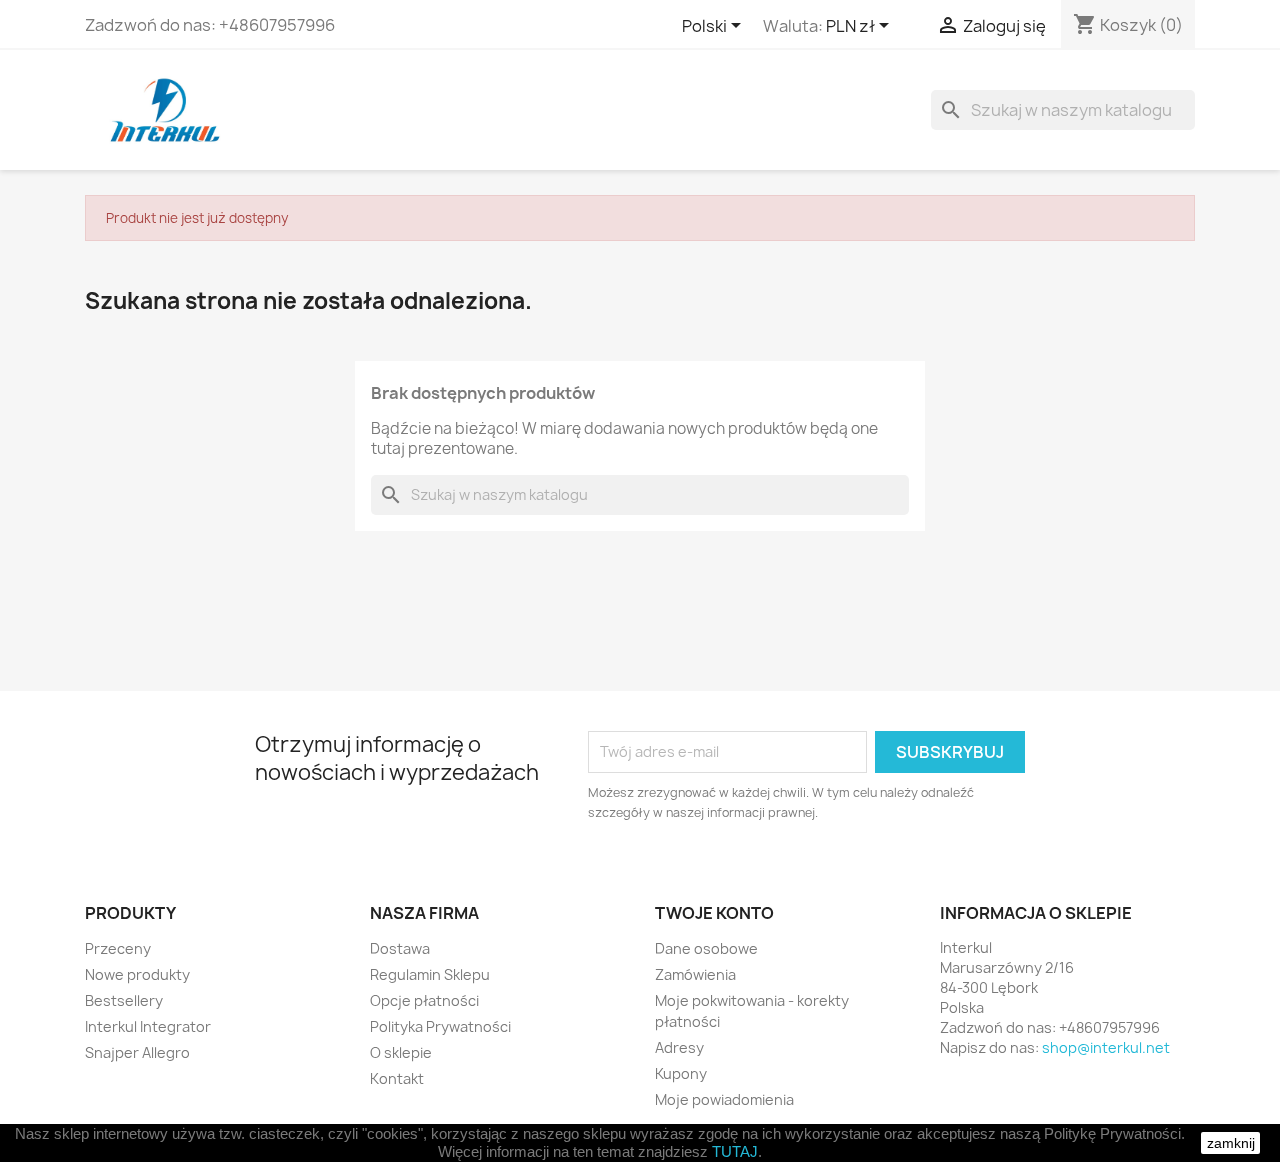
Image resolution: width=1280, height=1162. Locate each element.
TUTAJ (735, 1151)
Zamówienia (695, 974)
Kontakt (397, 1078)
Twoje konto (714, 913)
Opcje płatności (424, 1000)
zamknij (1231, 1143)
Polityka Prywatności (440, 1026)
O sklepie (401, 1052)
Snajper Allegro (137, 1052)
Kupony (681, 1073)
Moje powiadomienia (724, 1099)
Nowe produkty (137, 974)
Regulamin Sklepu (430, 974)
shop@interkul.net (1106, 1047)
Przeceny (118, 948)
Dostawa (400, 948)
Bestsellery (124, 1000)
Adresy (679, 1047)
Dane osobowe (706, 948)
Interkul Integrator (148, 1026)
